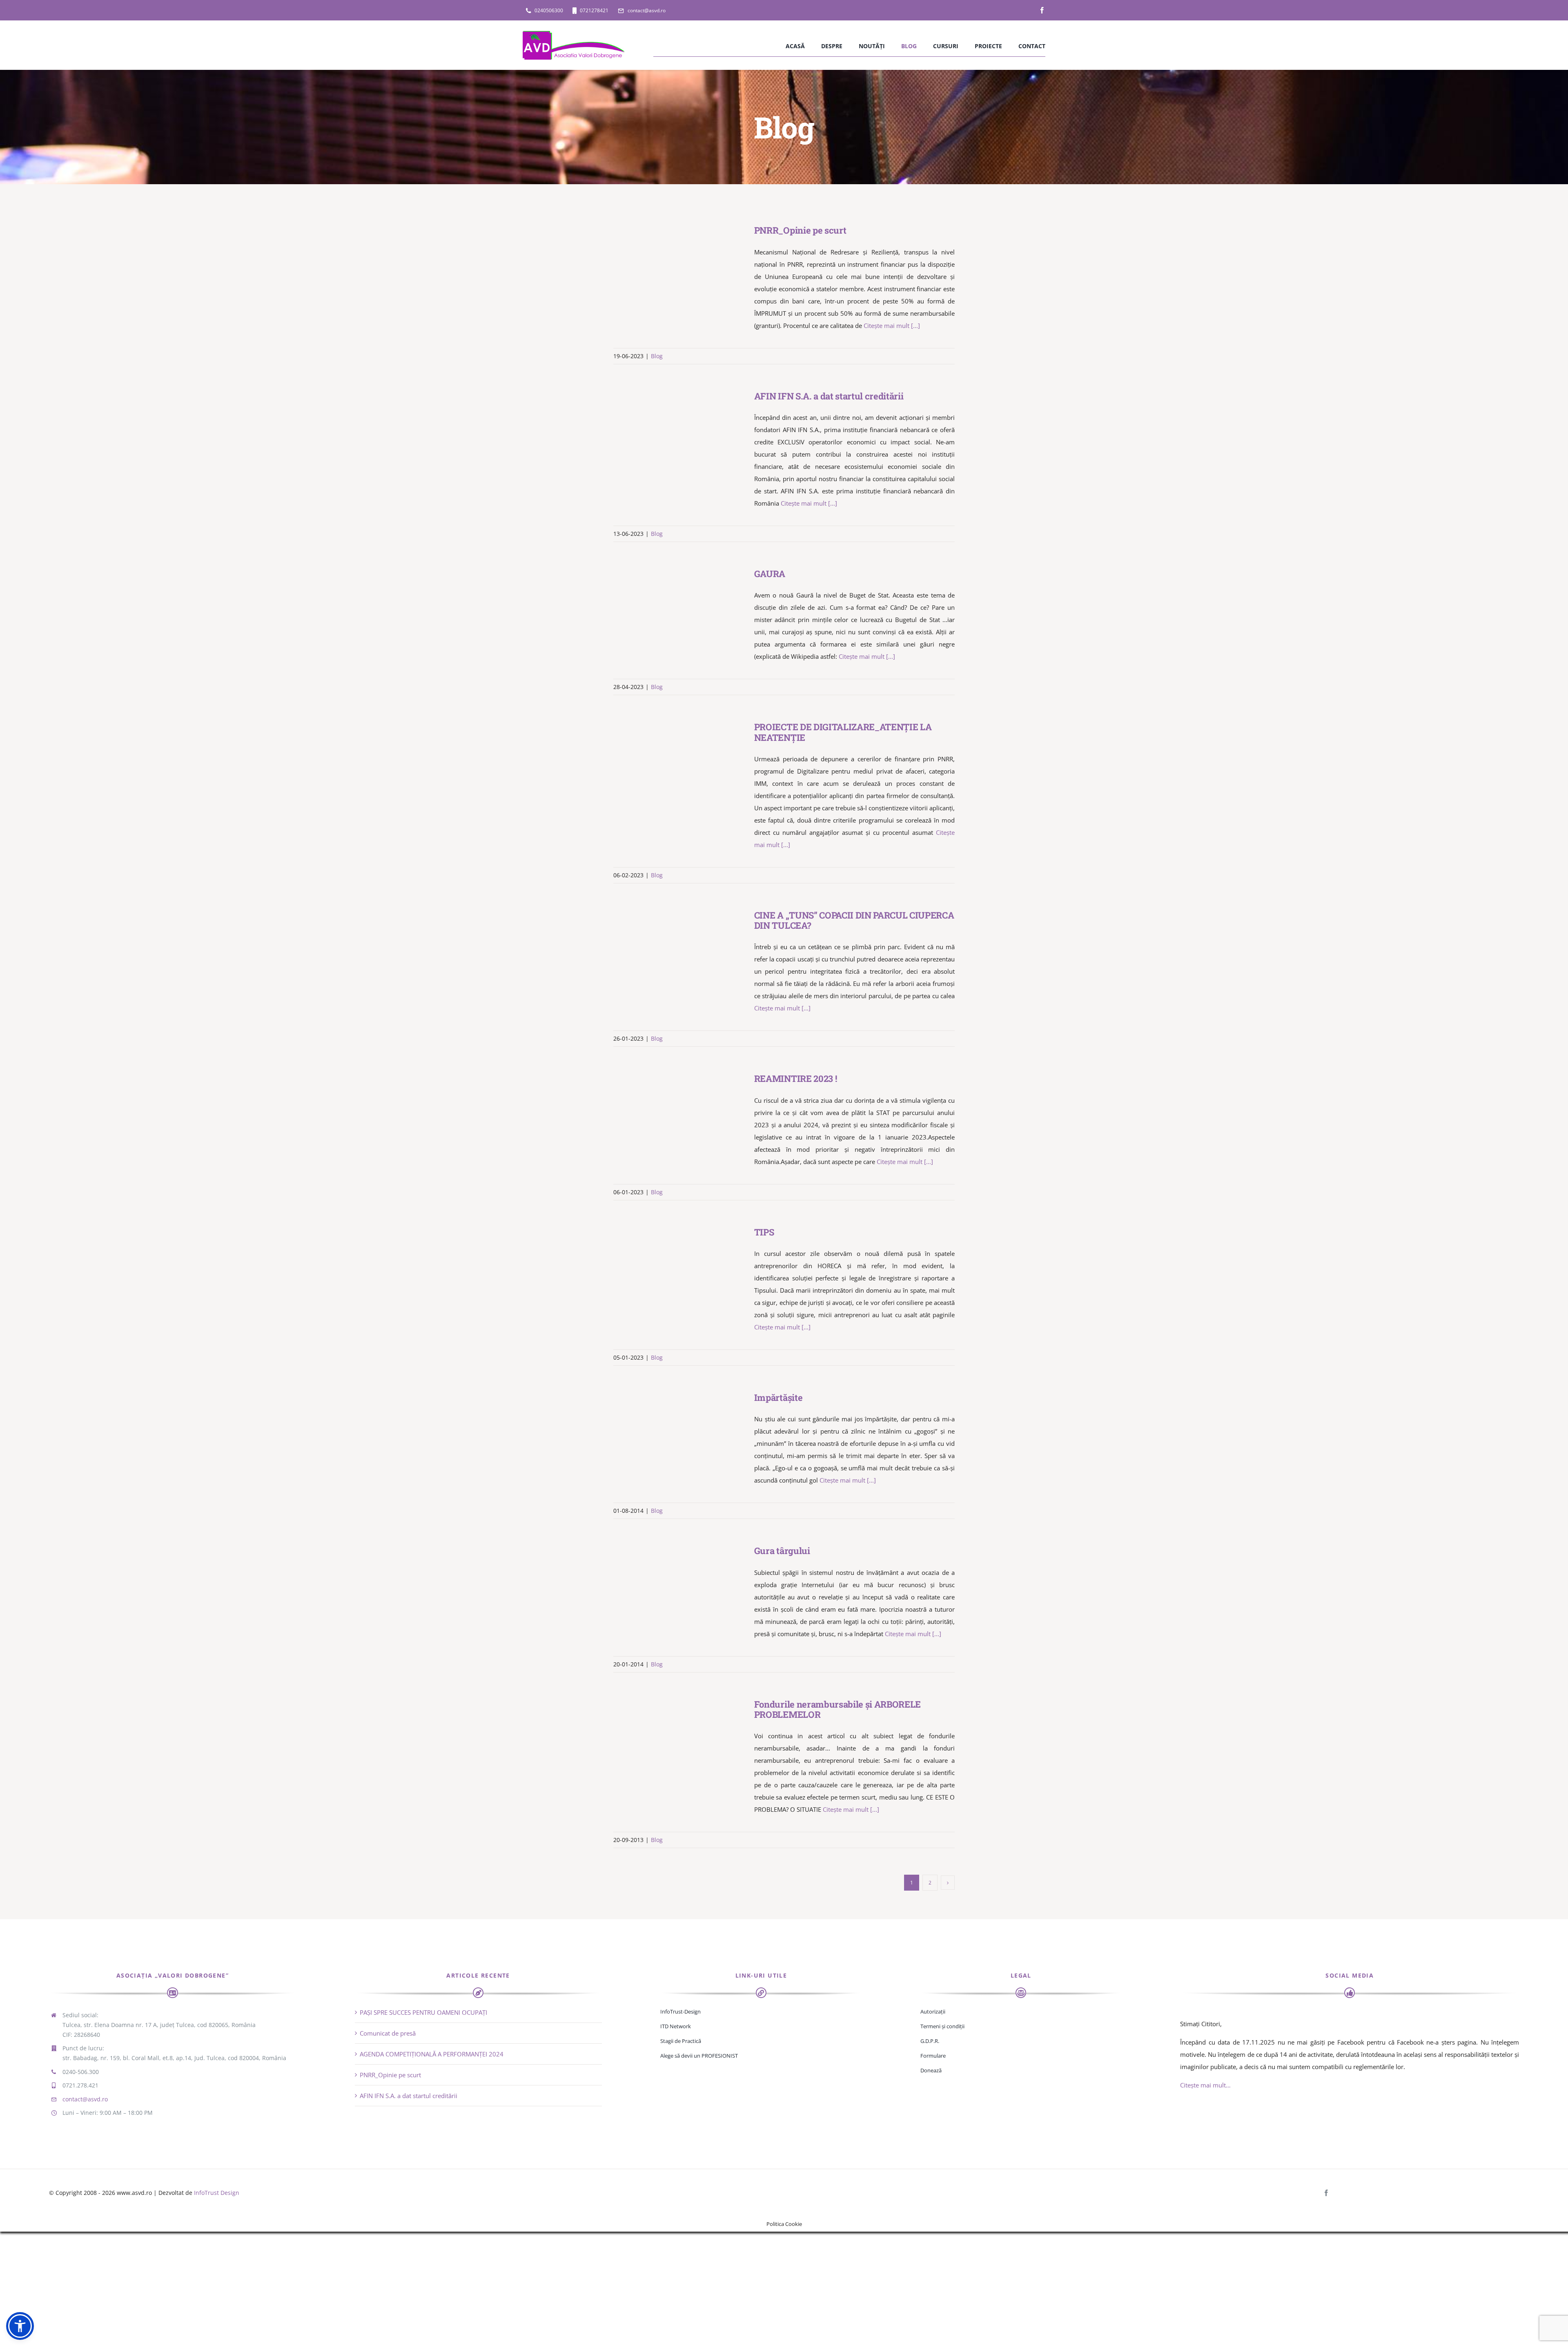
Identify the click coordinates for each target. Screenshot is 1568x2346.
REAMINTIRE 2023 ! (667, 1114)
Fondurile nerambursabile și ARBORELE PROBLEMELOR (667, 1740)
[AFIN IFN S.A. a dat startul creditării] (679, 432)
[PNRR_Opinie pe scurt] (679, 266)
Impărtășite (667, 1433)
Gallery (690, 266)
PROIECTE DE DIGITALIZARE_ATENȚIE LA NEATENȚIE (667, 763)
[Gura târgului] (679, 1586)
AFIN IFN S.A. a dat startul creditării (667, 432)
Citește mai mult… (1205, 2085)
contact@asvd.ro (85, 2099)
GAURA (667, 609)
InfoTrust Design (217, 2193)
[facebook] (1042, 10)
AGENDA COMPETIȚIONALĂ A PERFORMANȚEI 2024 (432, 2054)
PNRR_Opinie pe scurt (667, 266)
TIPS (667, 1268)
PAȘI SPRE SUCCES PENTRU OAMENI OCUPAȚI (423, 2012)
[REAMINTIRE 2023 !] (679, 1114)
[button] (20, 2326)
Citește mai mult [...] (892, 326)
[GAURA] (679, 609)
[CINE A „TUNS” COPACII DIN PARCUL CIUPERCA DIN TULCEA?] (679, 951)
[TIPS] (679, 1268)
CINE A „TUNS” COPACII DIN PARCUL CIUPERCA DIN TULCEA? (667, 951)
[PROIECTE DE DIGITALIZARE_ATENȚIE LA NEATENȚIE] (679, 763)
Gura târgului (667, 1587)
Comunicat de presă (388, 2033)
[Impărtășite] (679, 1433)
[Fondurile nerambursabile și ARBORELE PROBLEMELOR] (679, 1740)
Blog (657, 356)
